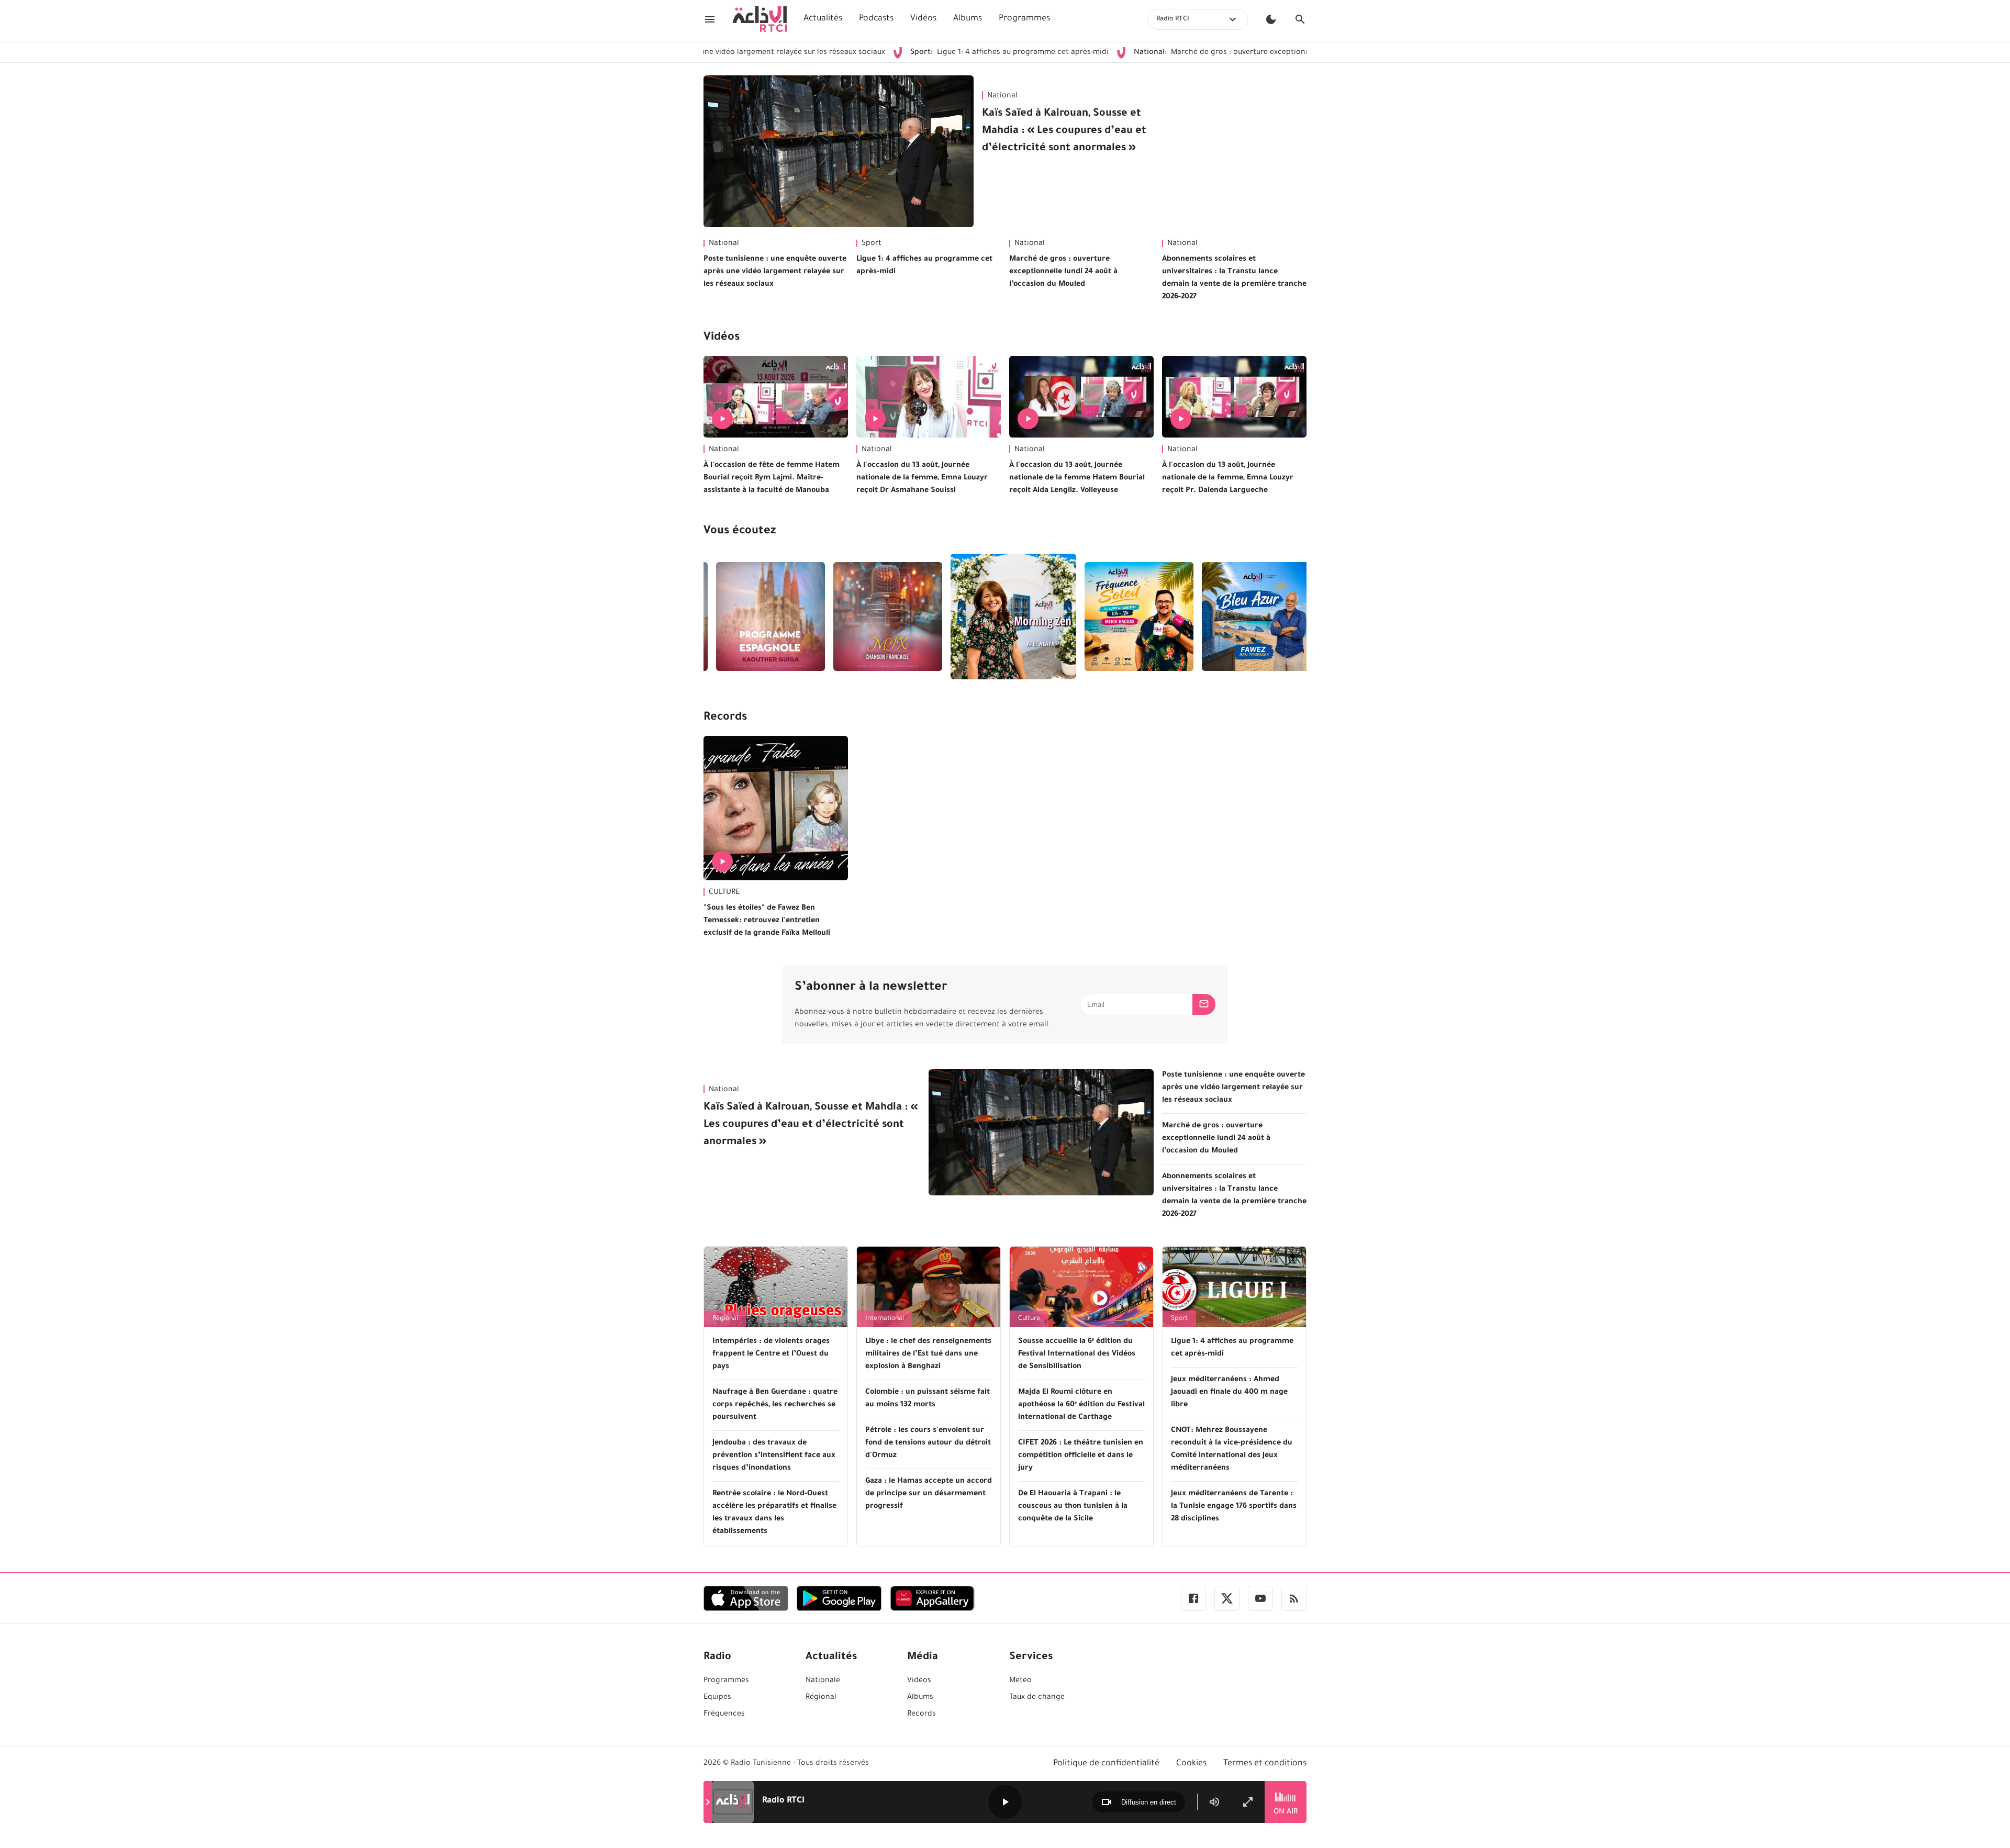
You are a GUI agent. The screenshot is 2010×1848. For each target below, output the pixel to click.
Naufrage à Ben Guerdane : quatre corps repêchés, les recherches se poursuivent (775, 1405)
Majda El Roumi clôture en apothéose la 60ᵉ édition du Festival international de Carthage (1081, 1405)
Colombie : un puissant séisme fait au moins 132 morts (928, 1399)
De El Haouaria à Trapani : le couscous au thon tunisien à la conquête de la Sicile (1073, 1507)
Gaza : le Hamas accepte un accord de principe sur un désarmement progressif (929, 1494)
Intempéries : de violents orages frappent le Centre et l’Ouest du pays (771, 1354)
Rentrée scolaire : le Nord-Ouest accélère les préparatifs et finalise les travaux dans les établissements (774, 1513)
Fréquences (724, 1715)
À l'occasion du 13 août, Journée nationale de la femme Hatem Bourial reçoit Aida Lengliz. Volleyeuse (1077, 478)
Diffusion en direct (1149, 1802)
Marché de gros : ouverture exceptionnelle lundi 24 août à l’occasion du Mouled (1187, 53)
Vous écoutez (740, 532)
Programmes (1024, 19)
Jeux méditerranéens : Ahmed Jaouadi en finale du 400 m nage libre (1229, 1393)
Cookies (1191, 1764)
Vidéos (923, 19)
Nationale (823, 1681)
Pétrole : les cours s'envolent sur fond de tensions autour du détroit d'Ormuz (928, 1443)
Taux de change (1037, 1698)
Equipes (717, 1698)
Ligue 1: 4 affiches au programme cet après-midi (902, 53)
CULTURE (724, 893)
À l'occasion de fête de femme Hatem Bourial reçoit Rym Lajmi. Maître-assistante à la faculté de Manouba (772, 478)
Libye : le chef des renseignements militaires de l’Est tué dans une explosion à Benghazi (928, 1354)
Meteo (1020, 1681)
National (1002, 96)
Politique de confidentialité (1106, 1764)
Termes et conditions (1265, 1764)
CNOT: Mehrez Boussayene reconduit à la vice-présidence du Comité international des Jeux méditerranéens (1232, 1450)
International (885, 1319)
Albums (968, 19)
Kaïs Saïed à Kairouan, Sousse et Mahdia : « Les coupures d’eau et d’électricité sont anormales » (1064, 131)
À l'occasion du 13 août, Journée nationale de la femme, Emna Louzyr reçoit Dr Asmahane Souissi (922, 478)
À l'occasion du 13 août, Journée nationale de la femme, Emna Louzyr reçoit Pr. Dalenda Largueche (1228, 478)
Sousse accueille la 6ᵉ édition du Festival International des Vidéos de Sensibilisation (1077, 1354)
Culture (1029, 1319)
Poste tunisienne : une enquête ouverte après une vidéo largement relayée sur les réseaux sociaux (775, 272)
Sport (872, 244)
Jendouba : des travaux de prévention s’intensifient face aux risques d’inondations (774, 1456)
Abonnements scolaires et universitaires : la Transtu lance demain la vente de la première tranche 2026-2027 (1234, 278)
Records (725, 718)
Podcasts (876, 19)
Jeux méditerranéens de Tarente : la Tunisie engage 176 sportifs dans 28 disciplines (1234, 1507)
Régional (725, 1319)
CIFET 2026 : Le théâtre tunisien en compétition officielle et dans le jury (1081, 1456)
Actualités (823, 19)
